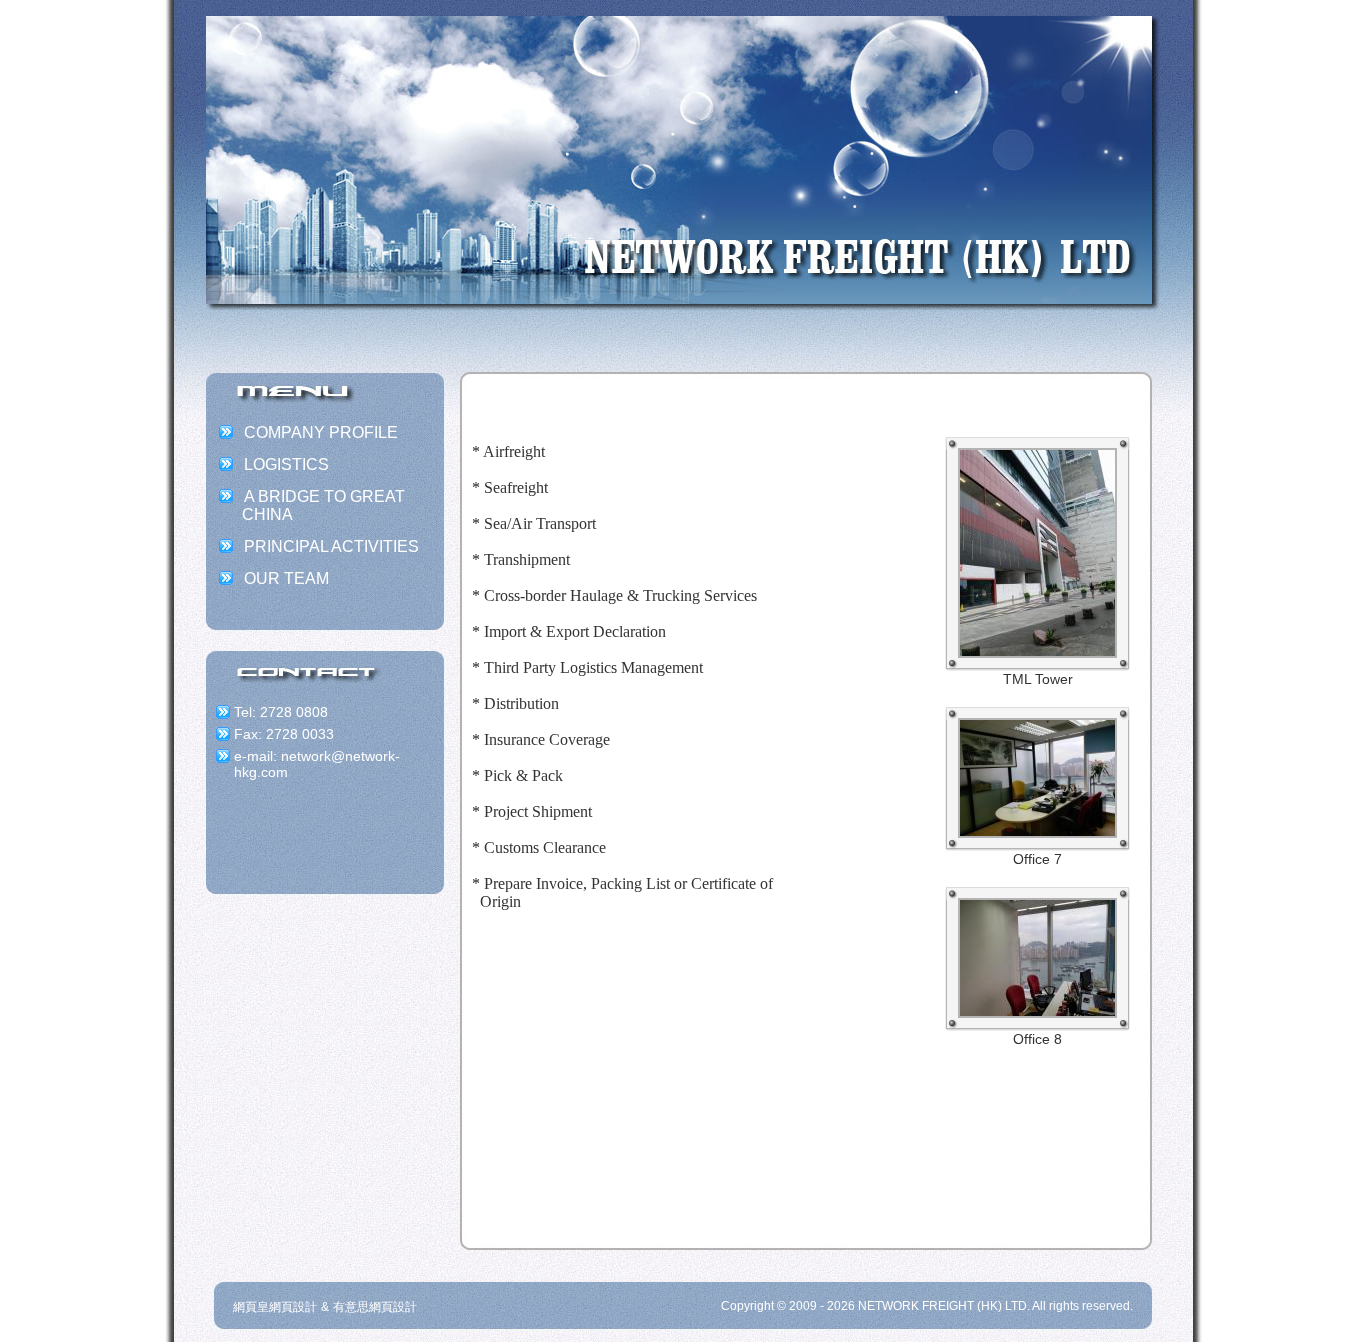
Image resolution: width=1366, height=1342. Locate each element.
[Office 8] (1037, 1010)
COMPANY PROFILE (321, 432)
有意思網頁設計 (375, 1307)
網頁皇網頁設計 (275, 1307)
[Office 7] (1037, 830)
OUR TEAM (286, 578)
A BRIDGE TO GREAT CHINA (323, 505)
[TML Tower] (1037, 650)
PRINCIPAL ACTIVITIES (331, 546)
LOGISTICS (286, 464)
